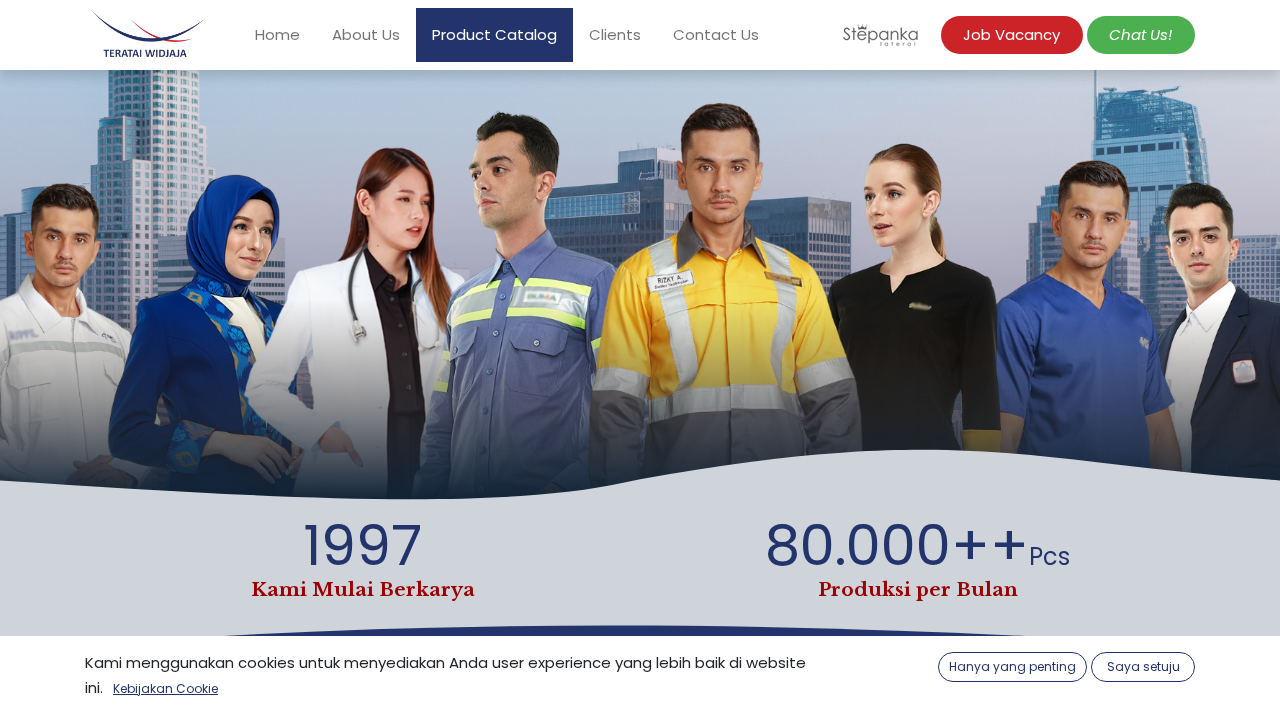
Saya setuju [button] (1143, 666)
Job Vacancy (1011, 34)
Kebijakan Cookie (165, 688)
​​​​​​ (1140, 34)
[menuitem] (277, 35)
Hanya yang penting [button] (1012, 666)
